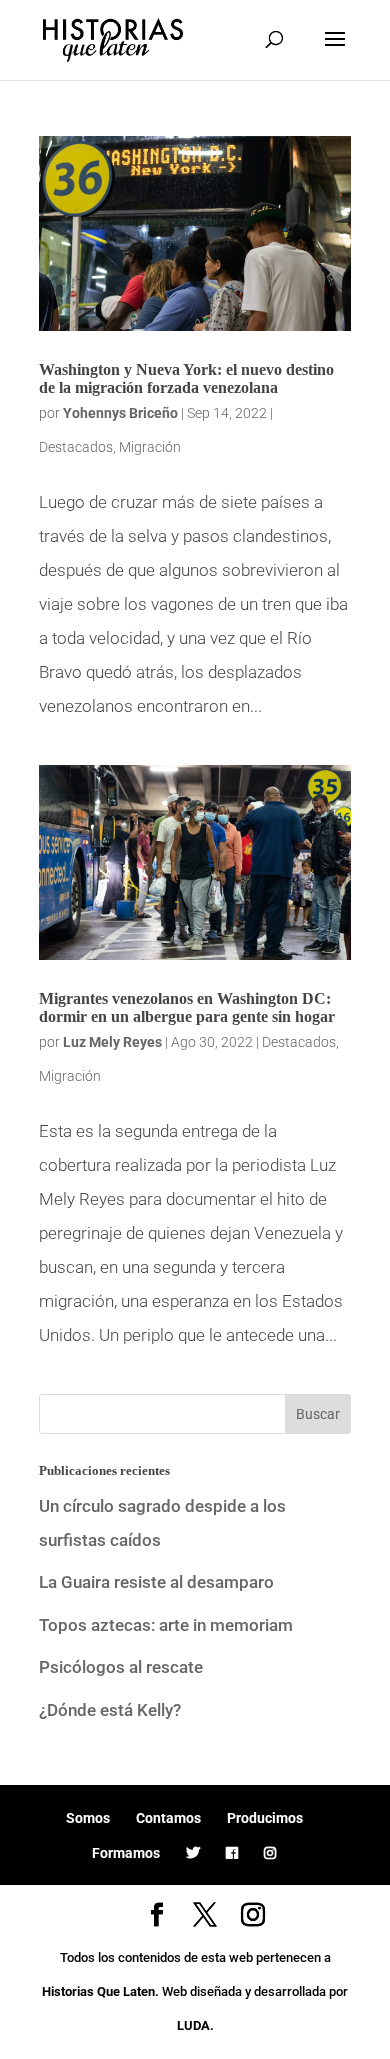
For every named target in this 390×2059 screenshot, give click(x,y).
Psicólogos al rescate (121, 1667)
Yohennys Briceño (120, 413)
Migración (150, 447)
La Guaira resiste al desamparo (156, 1582)
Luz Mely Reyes (112, 1042)
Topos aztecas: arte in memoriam (166, 1625)
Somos (88, 1818)
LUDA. (195, 2025)
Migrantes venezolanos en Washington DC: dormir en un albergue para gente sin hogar (187, 1007)
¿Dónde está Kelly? (110, 1710)
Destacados (76, 447)
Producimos (265, 1818)
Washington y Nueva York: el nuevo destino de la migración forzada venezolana (186, 378)
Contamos (168, 1818)
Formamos (126, 1853)
